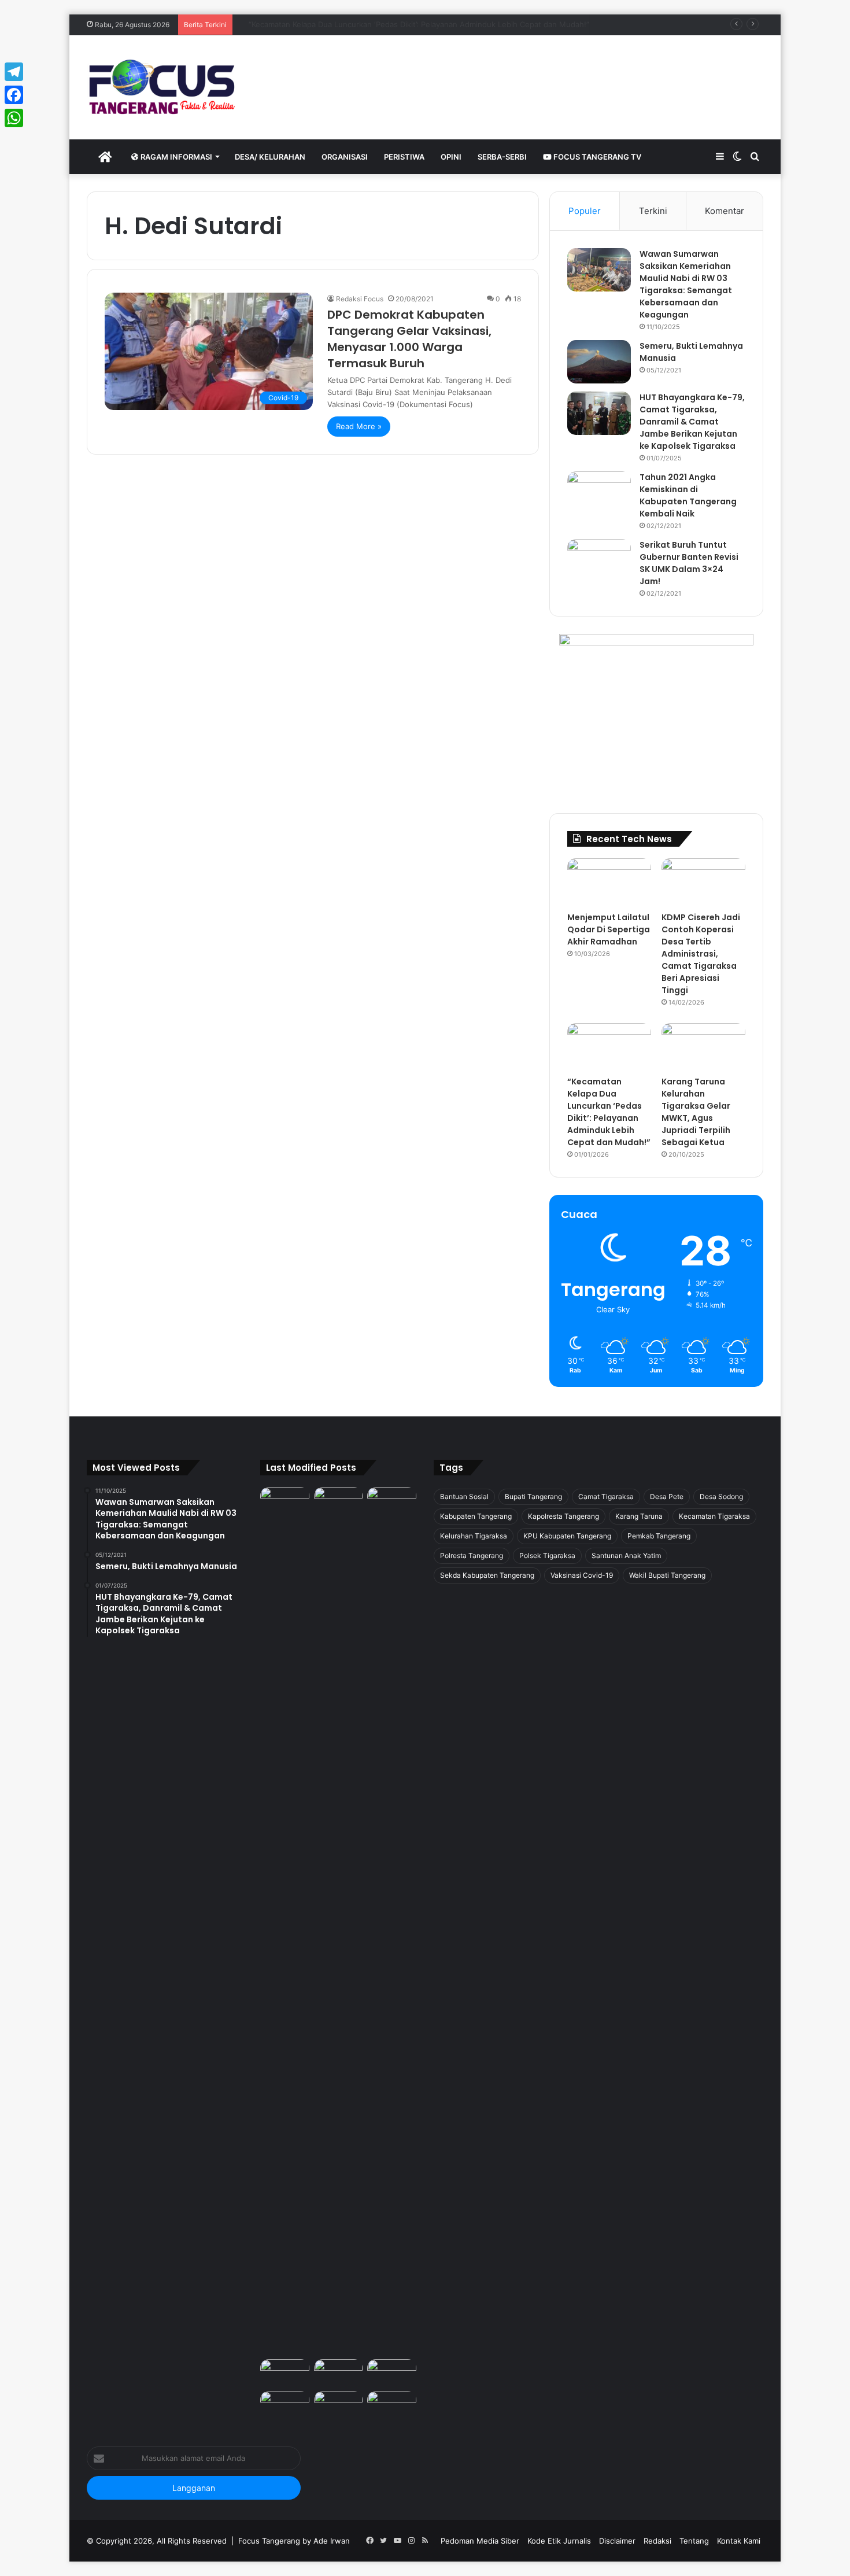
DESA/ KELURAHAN (270, 157)
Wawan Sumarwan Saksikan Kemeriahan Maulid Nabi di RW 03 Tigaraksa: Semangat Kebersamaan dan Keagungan (686, 284)
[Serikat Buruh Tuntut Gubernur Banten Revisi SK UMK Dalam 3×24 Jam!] (599, 561)
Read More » (359, 426)
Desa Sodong (721, 1496)
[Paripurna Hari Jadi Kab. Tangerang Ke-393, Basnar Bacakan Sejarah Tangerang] (285, 2405)
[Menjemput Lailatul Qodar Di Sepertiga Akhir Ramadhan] (609, 882)
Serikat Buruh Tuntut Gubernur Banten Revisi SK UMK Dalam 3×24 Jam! (689, 563)
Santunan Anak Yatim (626, 1555)
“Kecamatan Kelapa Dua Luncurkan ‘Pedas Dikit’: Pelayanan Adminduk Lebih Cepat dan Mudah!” (409, 24)
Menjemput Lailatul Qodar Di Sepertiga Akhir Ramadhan (609, 929)
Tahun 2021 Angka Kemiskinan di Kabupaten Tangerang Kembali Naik (688, 495)
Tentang (694, 2541)
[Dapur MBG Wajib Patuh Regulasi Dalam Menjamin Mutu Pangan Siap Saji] (392, 2405)
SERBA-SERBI (502, 157)
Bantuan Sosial (464, 1496)
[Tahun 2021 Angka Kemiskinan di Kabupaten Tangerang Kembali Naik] (599, 493)
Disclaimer (617, 2541)
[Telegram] (14, 72)
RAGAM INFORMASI (175, 157)
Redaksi (657, 2541)
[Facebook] (14, 95)
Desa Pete (667, 1496)
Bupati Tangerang (533, 1496)
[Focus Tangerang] (162, 87)
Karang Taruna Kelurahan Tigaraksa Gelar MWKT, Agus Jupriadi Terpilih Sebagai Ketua (696, 1112)
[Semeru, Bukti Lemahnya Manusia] (599, 362)
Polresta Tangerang (472, 1555)
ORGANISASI (345, 157)
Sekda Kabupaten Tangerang (487, 1575)
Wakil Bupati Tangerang (667, 1575)
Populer (585, 211)
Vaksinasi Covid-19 (582, 1575)
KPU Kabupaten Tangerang (567, 1536)
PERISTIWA (404, 157)
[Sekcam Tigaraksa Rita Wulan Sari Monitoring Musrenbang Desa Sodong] (392, 2373)
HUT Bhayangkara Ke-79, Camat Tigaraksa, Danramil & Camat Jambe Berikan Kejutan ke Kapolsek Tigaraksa (692, 422)
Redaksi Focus (360, 299)
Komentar (725, 211)
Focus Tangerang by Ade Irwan (294, 2541)
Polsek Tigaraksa (547, 1555)
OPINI (451, 157)
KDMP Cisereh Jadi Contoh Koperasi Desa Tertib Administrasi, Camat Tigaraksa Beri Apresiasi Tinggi (701, 954)
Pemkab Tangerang (659, 1536)
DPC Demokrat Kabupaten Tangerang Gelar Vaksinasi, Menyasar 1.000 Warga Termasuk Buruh (409, 339)
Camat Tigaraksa (606, 1496)
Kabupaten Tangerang (476, 1516)
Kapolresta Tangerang (563, 1516)
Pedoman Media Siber (480, 2541)
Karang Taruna (639, 1516)
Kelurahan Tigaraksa (474, 1536)
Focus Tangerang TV (596, 157)
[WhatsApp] (14, 118)
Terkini (653, 211)
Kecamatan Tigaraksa (714, 1516)
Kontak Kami (739, 2541)
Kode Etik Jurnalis (559, 2541)
